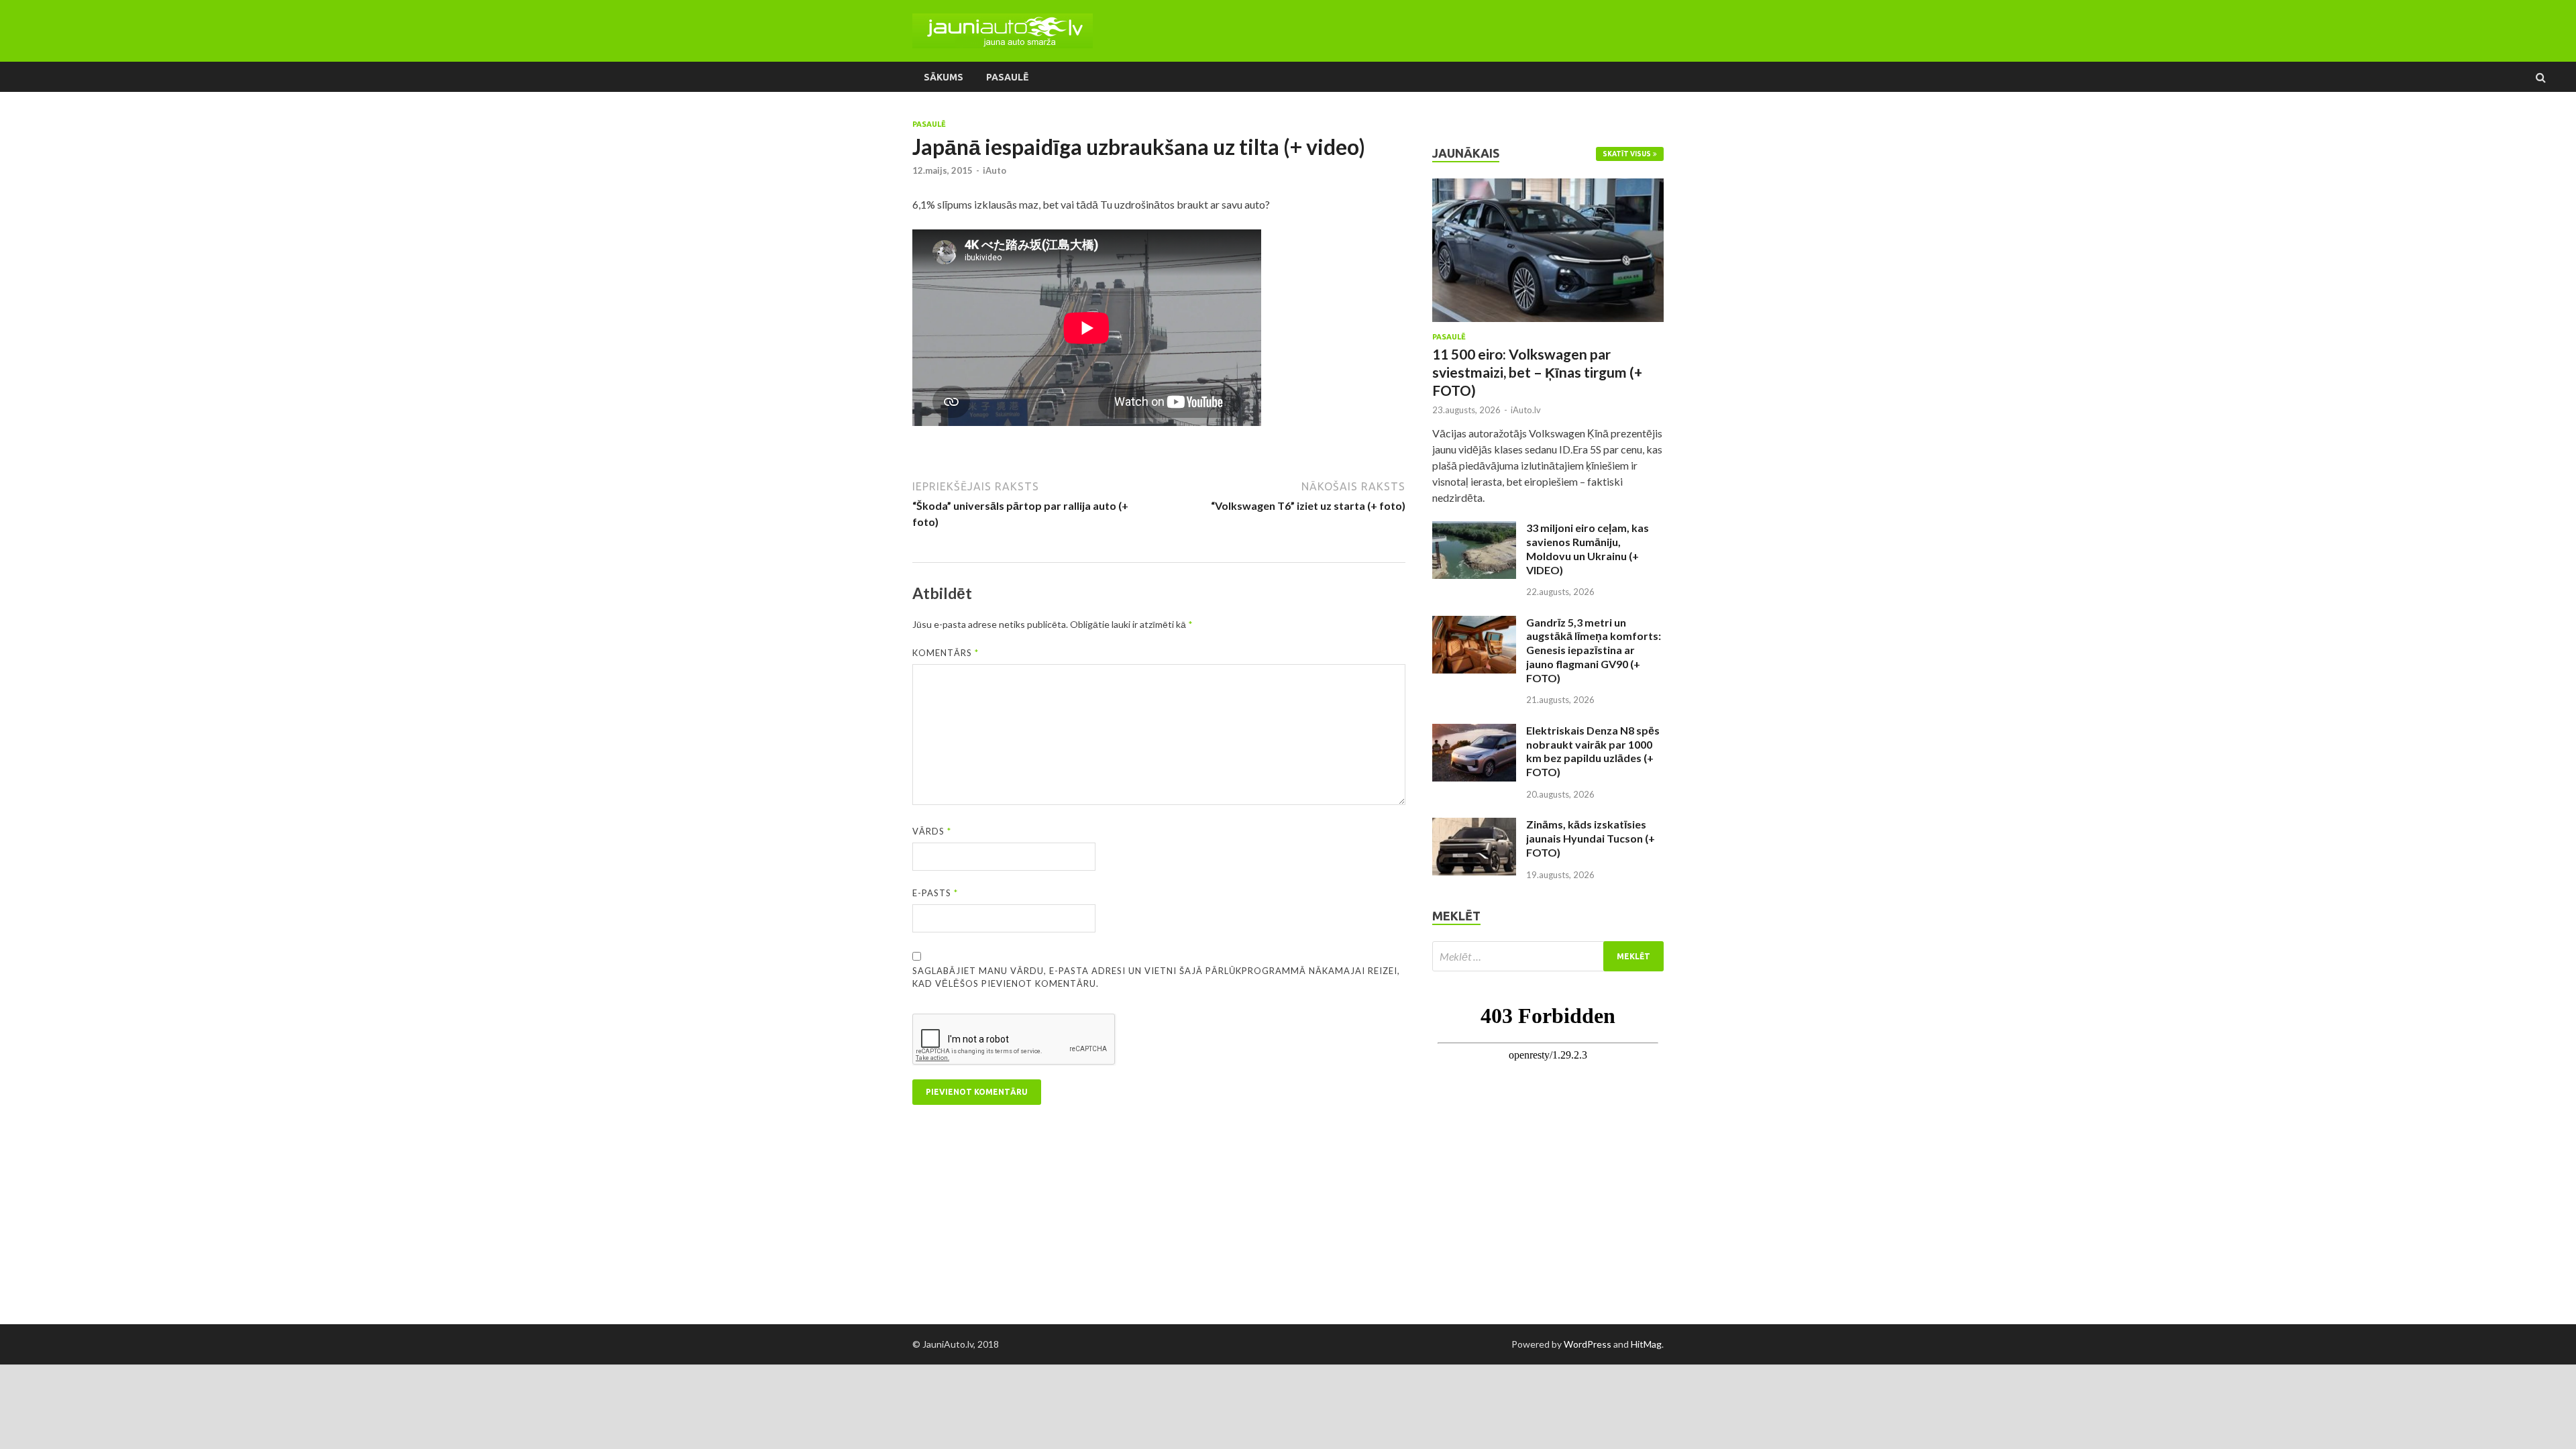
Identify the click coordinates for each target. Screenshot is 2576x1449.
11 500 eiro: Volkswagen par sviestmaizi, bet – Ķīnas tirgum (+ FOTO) (1537, 372)
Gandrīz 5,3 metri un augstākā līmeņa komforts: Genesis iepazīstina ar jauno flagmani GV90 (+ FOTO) (1594, 650)
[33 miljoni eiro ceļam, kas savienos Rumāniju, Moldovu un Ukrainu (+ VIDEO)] (1474, 529)
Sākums (944, 77)
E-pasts (935, 893)
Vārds (932, 831)
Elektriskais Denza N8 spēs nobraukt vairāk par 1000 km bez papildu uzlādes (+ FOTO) (1593, 751)
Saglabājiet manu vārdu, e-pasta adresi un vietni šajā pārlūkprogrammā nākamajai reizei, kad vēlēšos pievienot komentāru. (1156, 977)
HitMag (1646, 1344)
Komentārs (946, 653)
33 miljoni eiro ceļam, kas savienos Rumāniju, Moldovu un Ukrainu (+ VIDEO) (1588, 548)
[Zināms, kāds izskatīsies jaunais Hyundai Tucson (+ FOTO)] (1474, 825)
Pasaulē (1007, 77)
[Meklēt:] (1548, 956)
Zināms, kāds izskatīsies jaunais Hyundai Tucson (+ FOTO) (1591, 838)
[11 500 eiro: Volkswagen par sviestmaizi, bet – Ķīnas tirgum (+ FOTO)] (1548, 186)
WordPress (1588, 1344)
